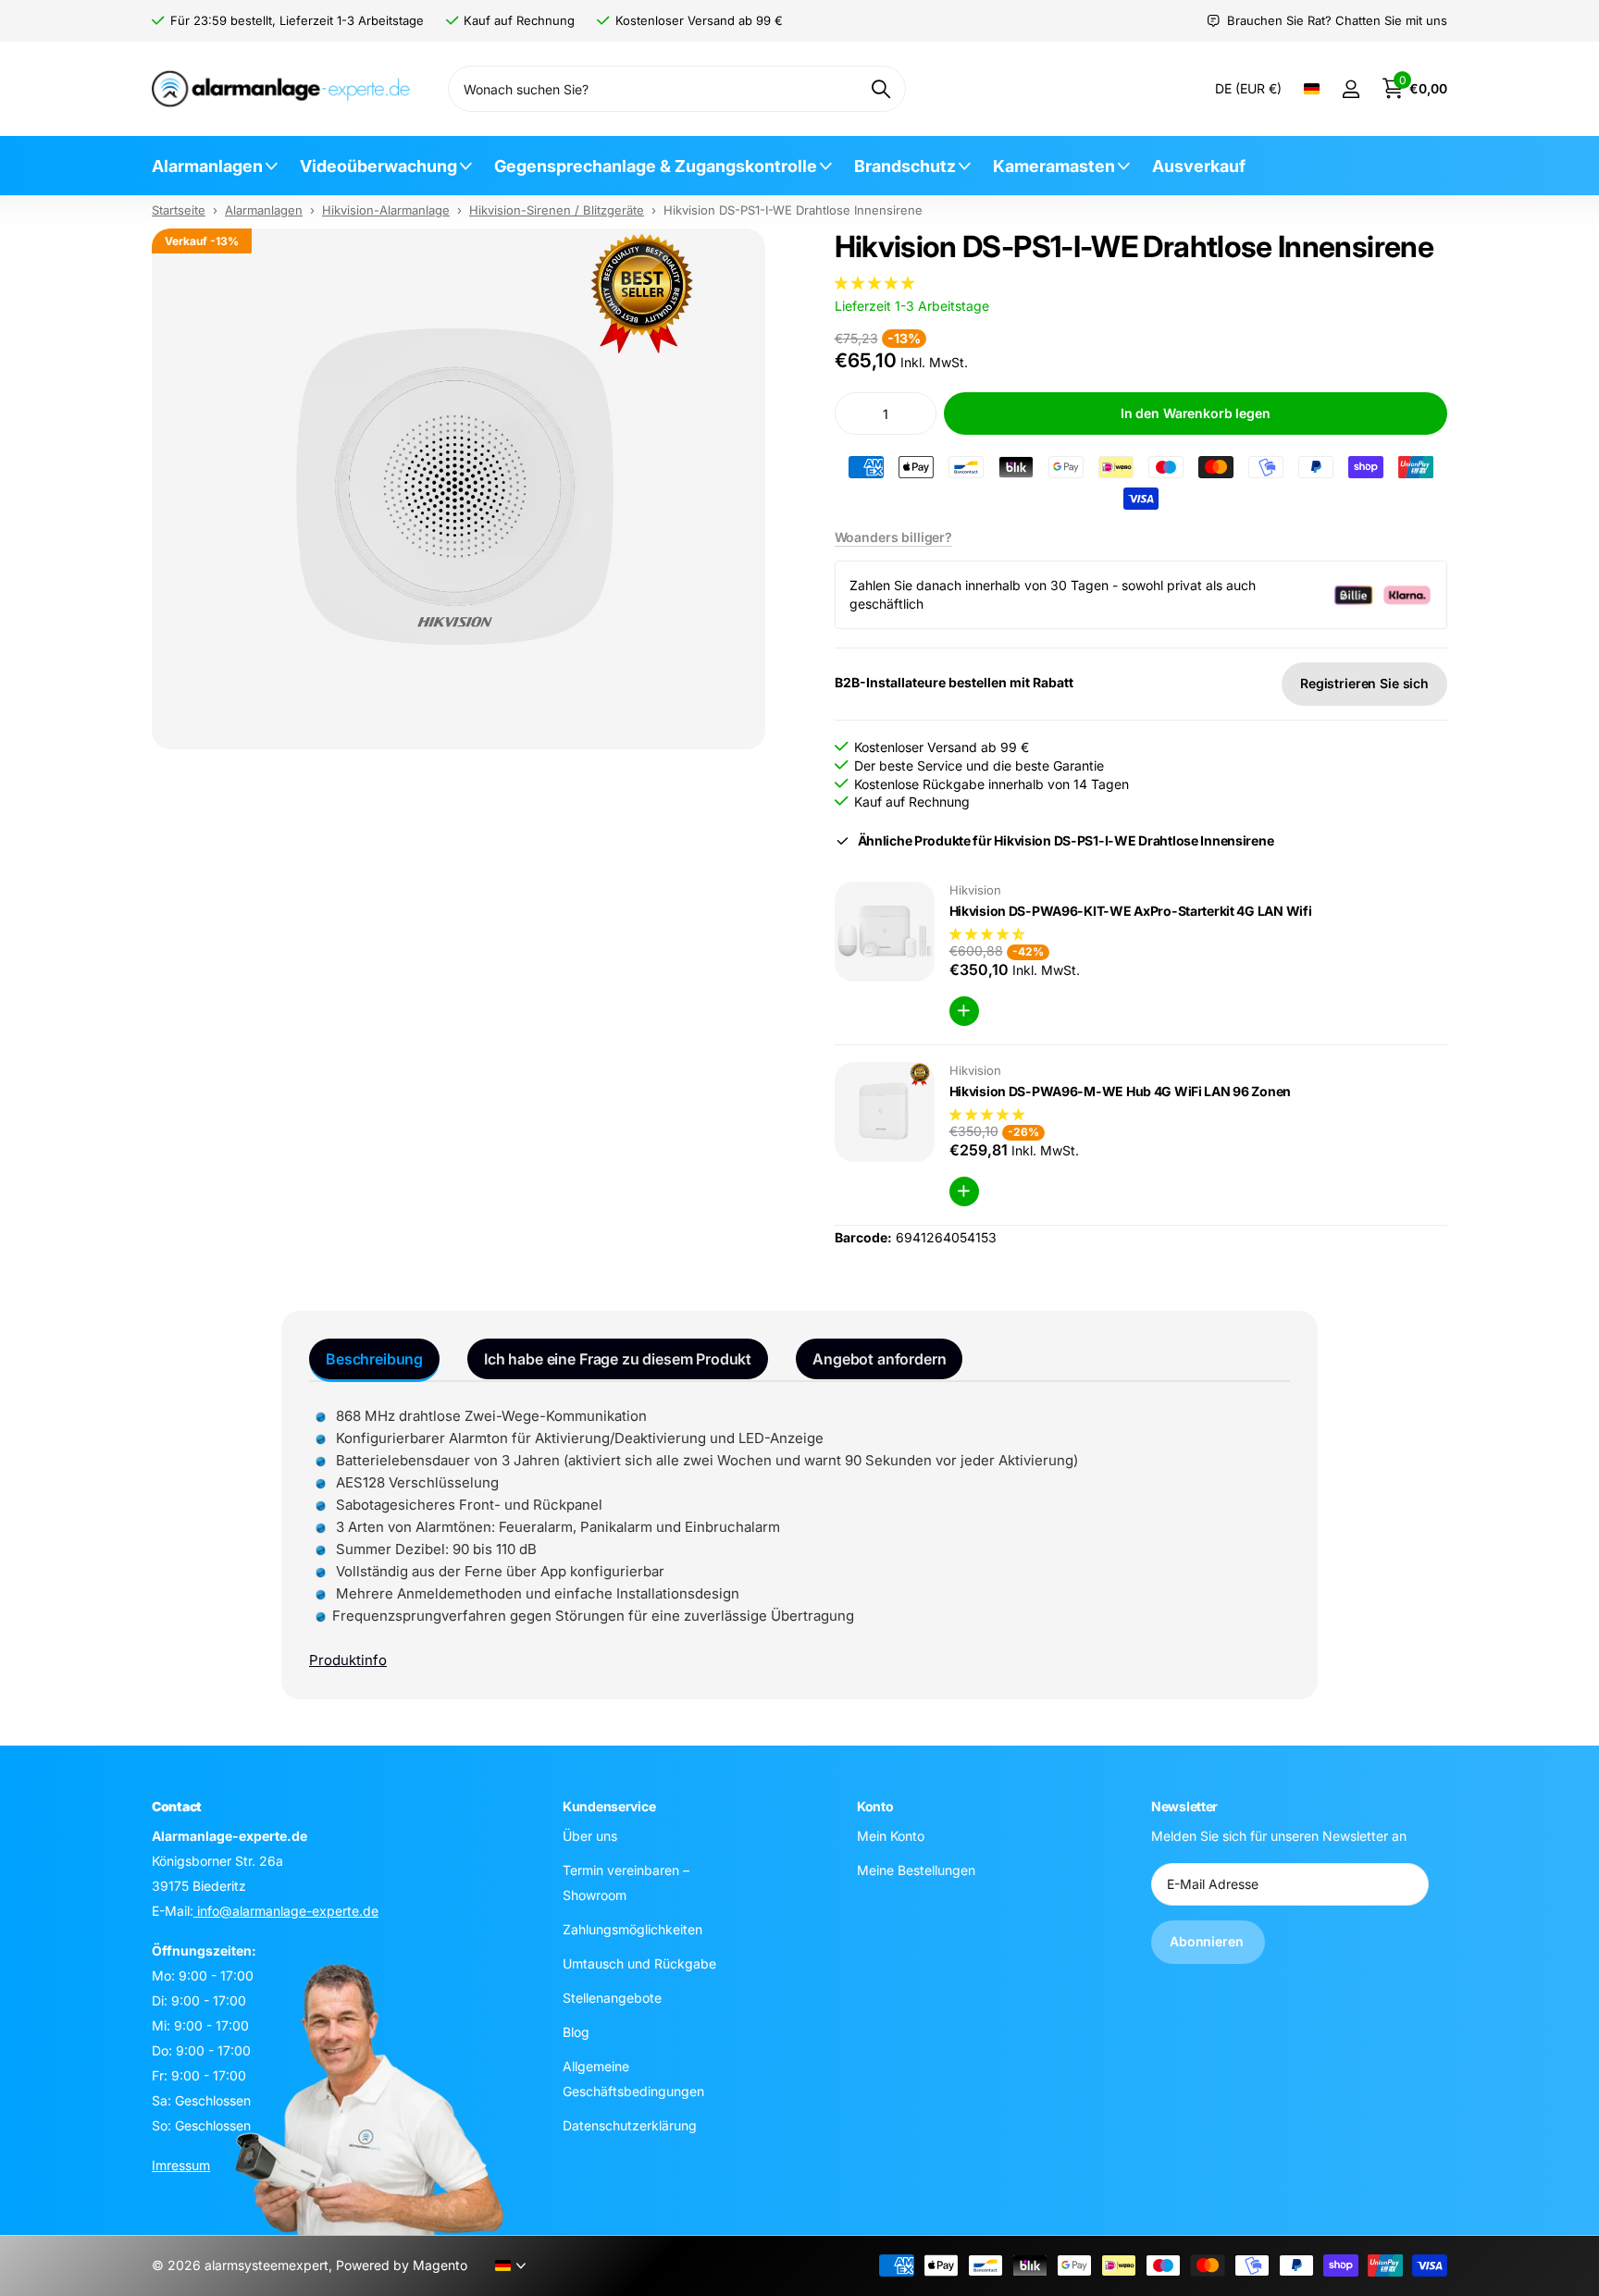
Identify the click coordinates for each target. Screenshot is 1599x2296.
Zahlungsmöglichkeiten (632, 1929)
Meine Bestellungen (916, 1870)
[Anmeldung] (1351, 89)
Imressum (181, 2165)
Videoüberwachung (378, 166)
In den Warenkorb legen (1196, 413)
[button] (876, 283)
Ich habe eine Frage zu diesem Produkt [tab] (618, 1359)
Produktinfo (348, 1660)
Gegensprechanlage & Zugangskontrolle (656, 166)
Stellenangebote (612, 1998)
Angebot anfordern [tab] (879, 1359)
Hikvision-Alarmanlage (386, 210)
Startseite (179, 210)
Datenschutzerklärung (630, 2125)
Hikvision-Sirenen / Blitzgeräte (557, 210)
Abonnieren (1208, 1941)
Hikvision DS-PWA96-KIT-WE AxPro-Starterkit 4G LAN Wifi (1131, 911)
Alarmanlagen (207, 166)
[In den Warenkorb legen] (964, 1011)
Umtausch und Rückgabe (639, 1963)
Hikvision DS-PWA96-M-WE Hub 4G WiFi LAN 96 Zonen (1121, 1091)
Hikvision (975, 890)
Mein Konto (891, 1836)
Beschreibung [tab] (374, 1359)
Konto (875, 1806)
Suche (880, 89)
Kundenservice (609, 1806)
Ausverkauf (1199, 166)
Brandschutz (905, 166)
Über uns (590, 1836)
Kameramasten (1054, 166)
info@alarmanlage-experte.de (286, 1911)
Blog (576, 2032)
